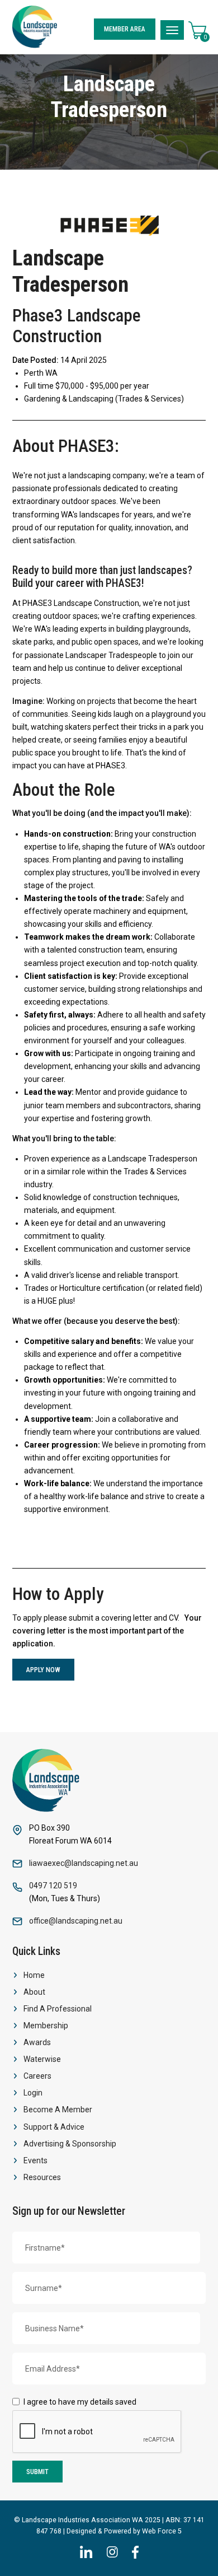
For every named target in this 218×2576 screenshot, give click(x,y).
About (34, 1992)
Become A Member (58, 2110)
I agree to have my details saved (80, 2402)
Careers (37, 2076)
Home (34, 1975)
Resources (42, 2177)
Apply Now (43, 1670)
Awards (37, 2042)
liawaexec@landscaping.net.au (84, 1863)
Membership (46, 2026)
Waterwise (42, 2059)
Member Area (125, 29)
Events (35, 2160)
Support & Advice (54, 2127)
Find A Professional (58, 2009)
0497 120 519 (53, 1886)
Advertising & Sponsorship (70, 2144)
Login (33, 2093)
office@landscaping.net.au (76, 1921)
